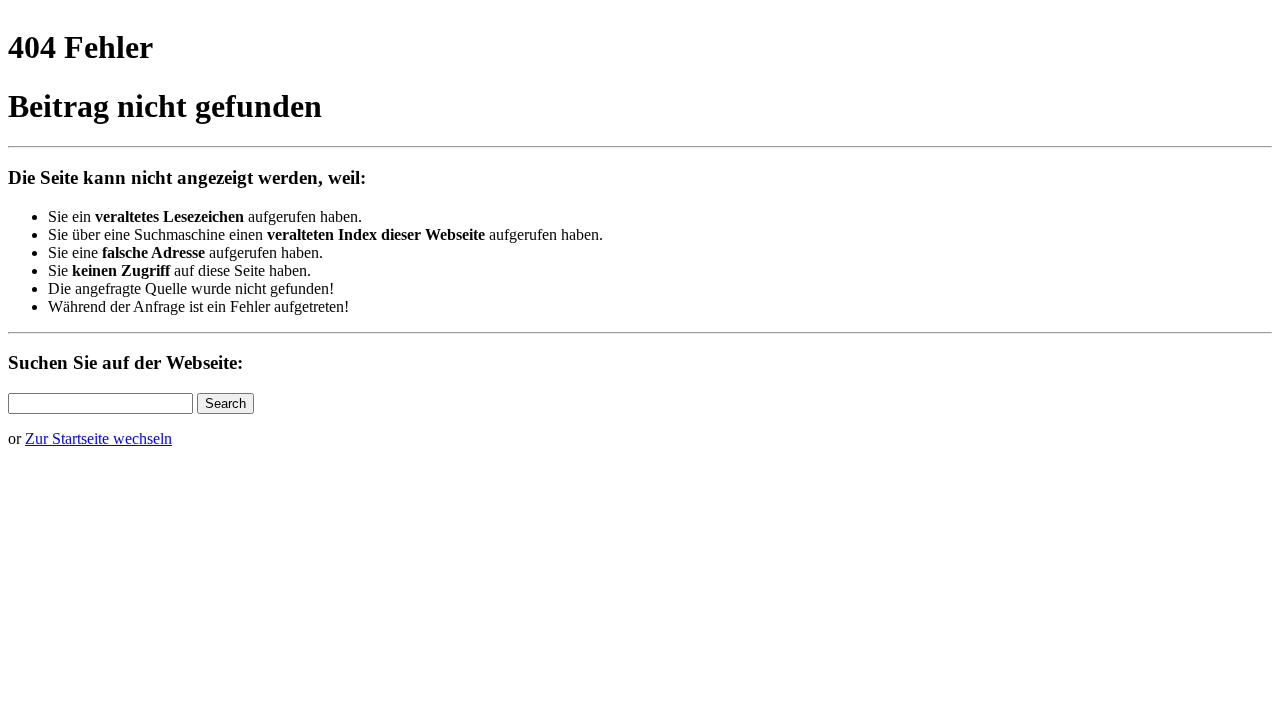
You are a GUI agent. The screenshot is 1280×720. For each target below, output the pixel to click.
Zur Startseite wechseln (98, 438)
